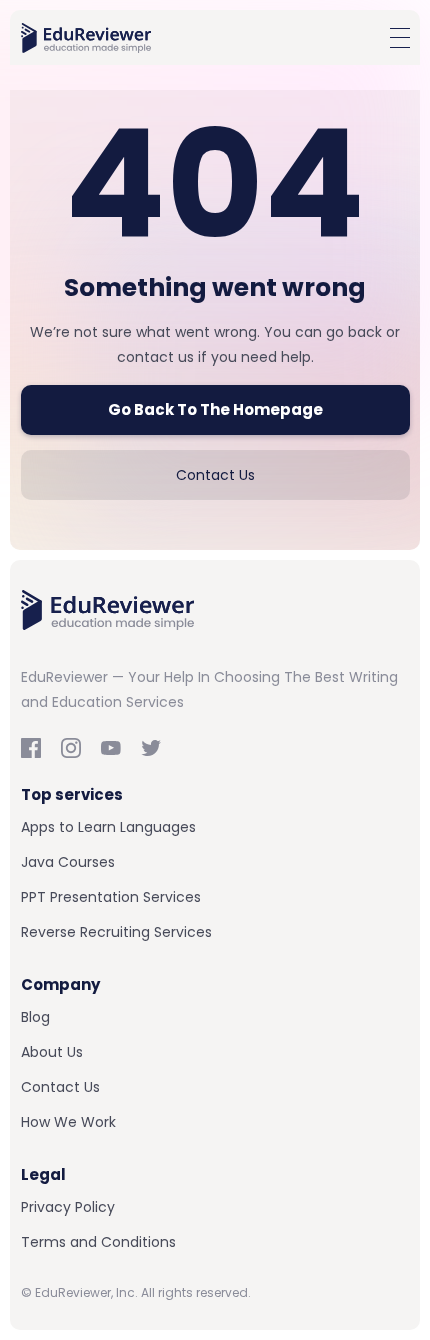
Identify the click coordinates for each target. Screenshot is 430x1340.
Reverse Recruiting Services (116, 932)
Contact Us (215, 475)
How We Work (68, 1122)
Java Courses (68, 862)
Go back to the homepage (215, 409)
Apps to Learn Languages (108, 827)
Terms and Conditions (98, 1242)
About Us (52, 1052)
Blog (35, 1017)
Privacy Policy (68, 1207)
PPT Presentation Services (111, 897)
